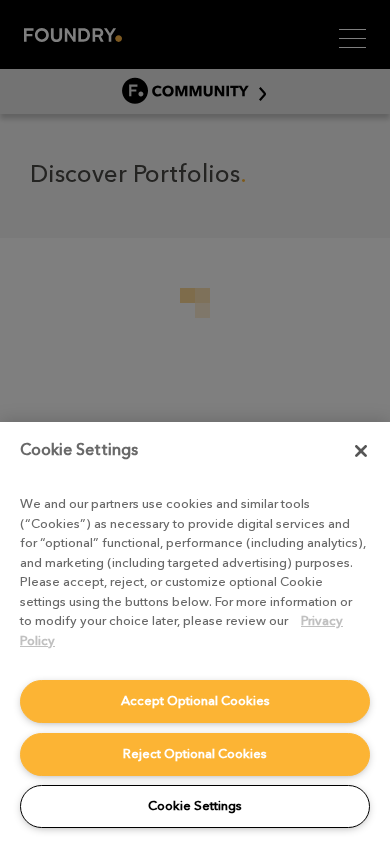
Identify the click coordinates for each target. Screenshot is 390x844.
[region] (195, 633)
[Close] (361, 451)
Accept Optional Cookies (195, 700)
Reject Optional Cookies (195, 753)
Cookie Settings (195, 805)
